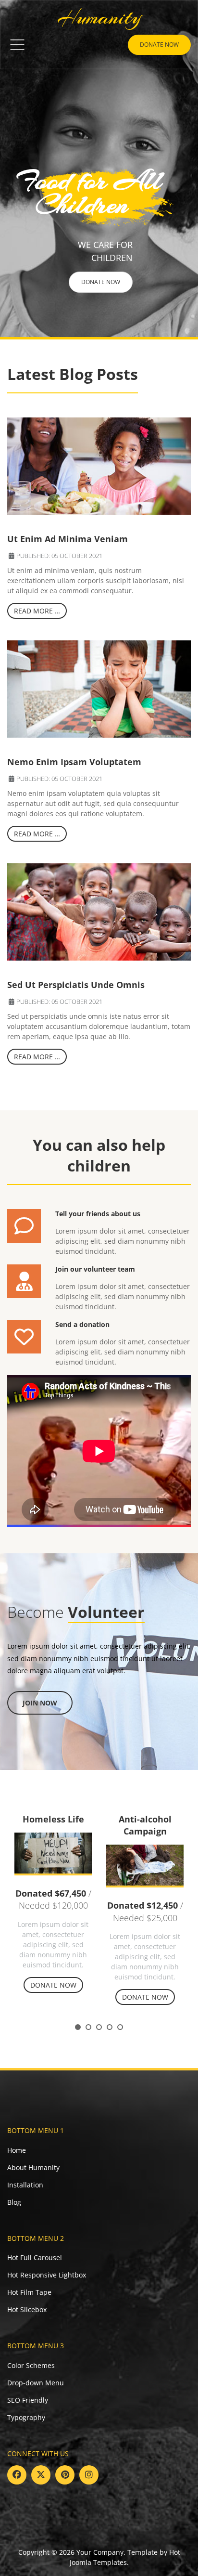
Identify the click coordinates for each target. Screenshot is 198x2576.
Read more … (37, 611)
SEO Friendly (28, 2400)
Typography (26, 2417)
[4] (110, 2027)
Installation (25, 2185)
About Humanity (33, 2167)
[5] (120, 2027)
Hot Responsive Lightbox (47, 2275)
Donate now (159, 45)
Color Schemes (31, 2365)
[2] (88, 2027)
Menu (17, 45)
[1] (78, 2027)
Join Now (40, 1703)
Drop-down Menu (36, 2383)
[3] (99, 2027)
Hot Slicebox (27, 2309)
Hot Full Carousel (35, 2257)
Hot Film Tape (29, 2292)
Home (17, 2150)
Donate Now (101, 282)
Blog (14, 2202)
